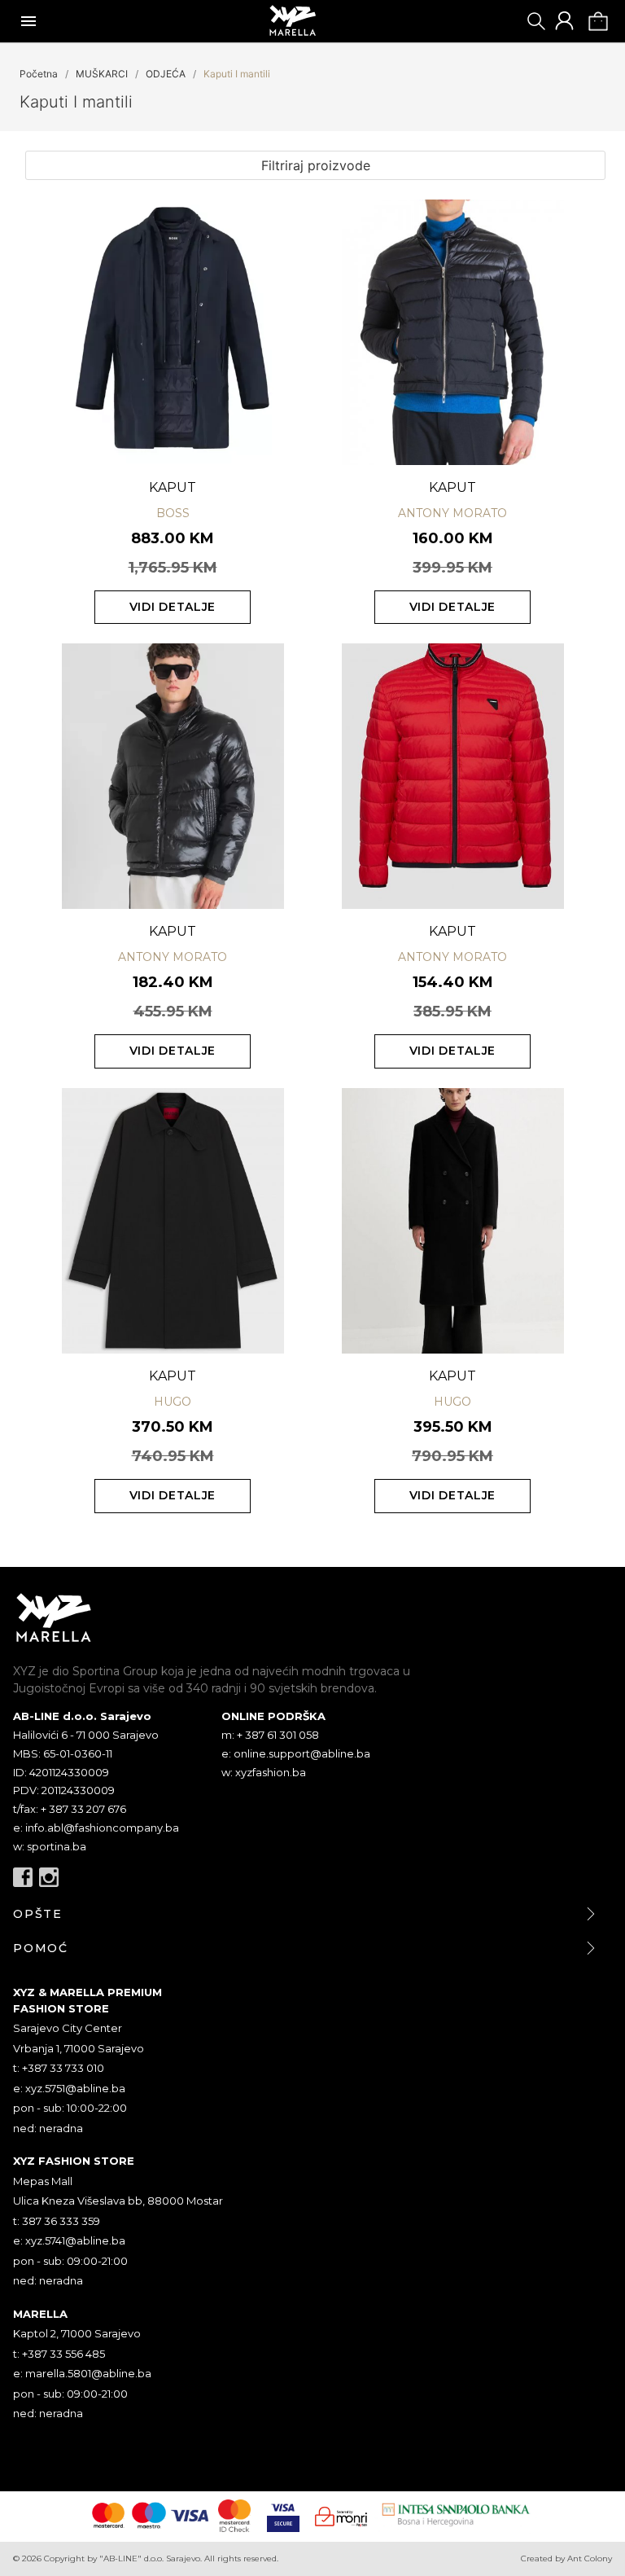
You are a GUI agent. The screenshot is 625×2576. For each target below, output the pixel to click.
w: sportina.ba (50, 1846)
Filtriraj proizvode (316, 165)
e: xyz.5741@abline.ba (69, 2240)
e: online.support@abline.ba (296, 1753)
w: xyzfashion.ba (264, 1772)
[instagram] (49, 1877)
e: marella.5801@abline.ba (82, 2373)
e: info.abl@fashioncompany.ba (96, 1828)
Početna (39, 74)
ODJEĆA (166, 74)
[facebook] (23, 1877)
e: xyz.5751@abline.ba (69, 2088)
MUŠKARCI (102, 74)
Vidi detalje (173, 607)
